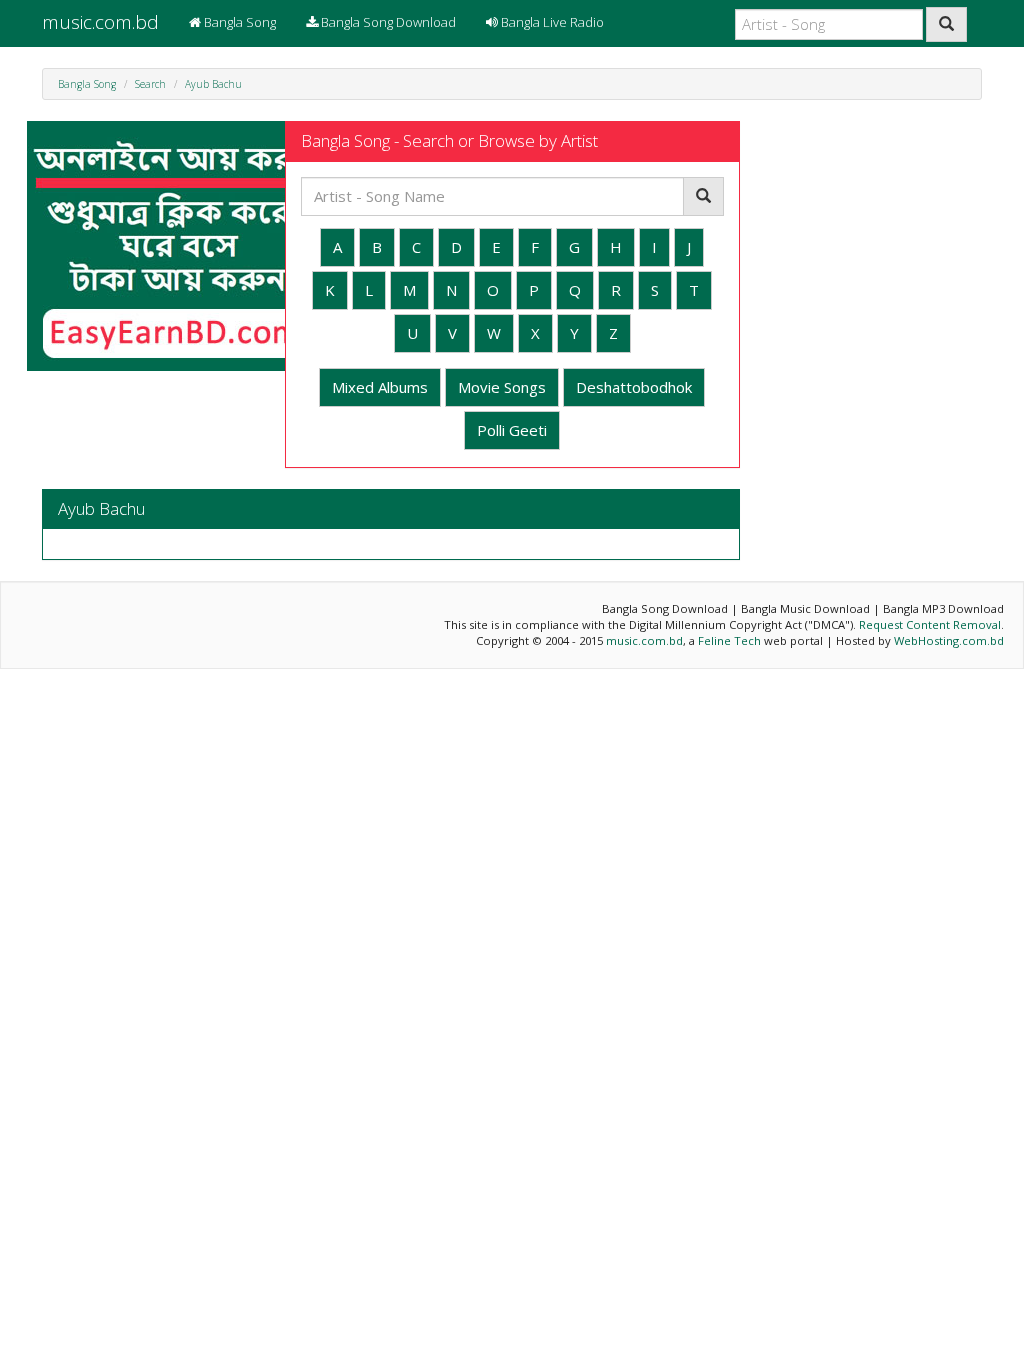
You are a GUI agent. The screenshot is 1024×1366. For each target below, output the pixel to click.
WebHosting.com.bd (949, 640)
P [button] (534, 290)
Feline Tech (729, 640)
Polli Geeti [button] (512, 430)
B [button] (377, 247)
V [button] (452, 333)
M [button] (409, 290)
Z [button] (613, 333)
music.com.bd (100, 22)
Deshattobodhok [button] (634, 387)
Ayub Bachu (213, 84)
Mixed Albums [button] (380, 387)
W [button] (494, 333)
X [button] (535, 333)
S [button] (655, 290)
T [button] (694, 290)
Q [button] (575, 290)
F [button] (535, 247)
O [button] (493, 290)
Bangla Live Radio (551, 22)
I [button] (654, 247)
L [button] (369, 290)
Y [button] (574, 333)
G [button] (574, 247)
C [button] (416, 247)
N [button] (451, 290)
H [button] (616, 247)
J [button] (689, 247)
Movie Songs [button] (502, 387)
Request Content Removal (930, 624)
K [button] (330, 290)
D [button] (456, 247)
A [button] (337, 247)
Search (150, 84)
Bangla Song (238, 22)
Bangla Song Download (387, 22)
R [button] (616, 290)
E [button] (496, 247)
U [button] (412, 333)
